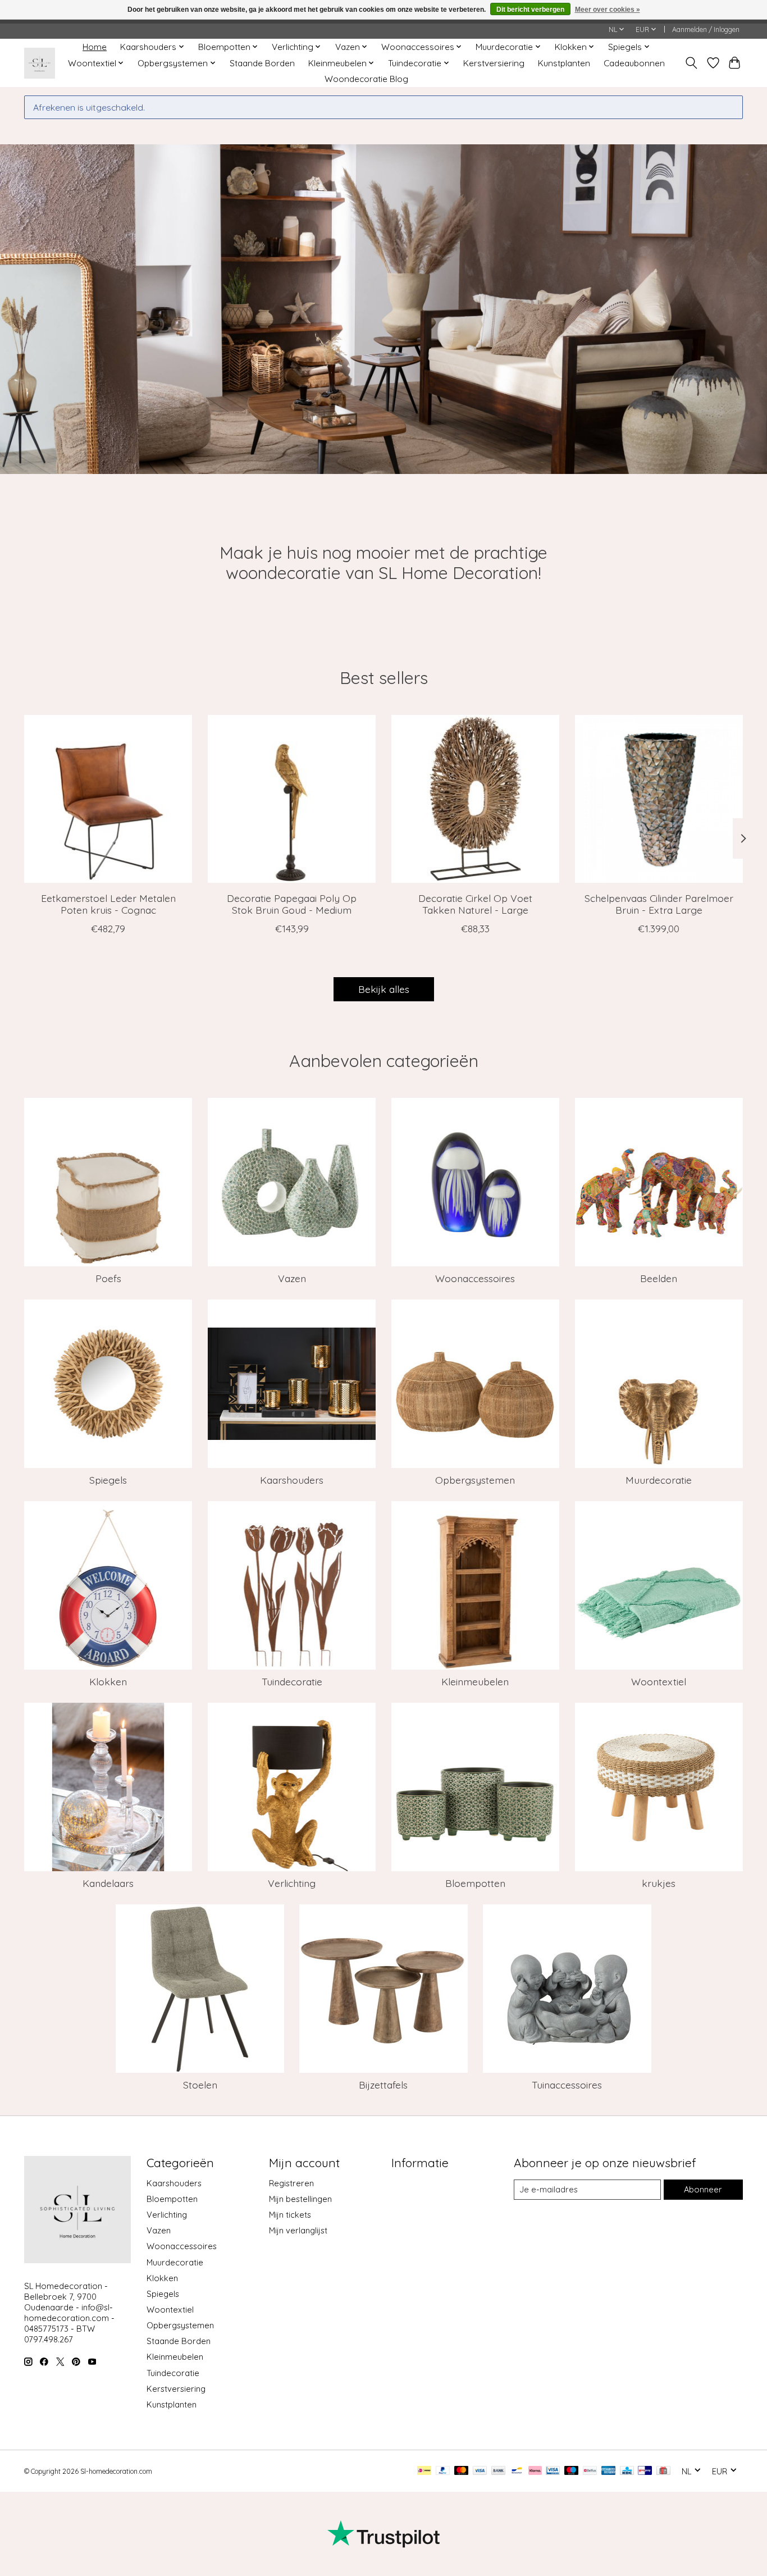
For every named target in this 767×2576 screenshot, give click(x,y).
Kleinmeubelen (475, 1681)
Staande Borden (262, 63)
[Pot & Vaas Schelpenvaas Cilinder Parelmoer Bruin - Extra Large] (659, 799)
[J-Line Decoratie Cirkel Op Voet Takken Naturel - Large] (475, 799)
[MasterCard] (462, 2471)
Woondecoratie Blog (366, 79)
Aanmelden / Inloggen (706, 29)
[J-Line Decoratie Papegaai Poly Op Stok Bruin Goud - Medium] (292, 799)
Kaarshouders (292, 1480)
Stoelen (200, 2085)
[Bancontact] (517, 2471)
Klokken (108, 1681)
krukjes (659, 1883)
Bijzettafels (383, 2085)
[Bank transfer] (499, 2471)
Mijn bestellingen (300, 2199)
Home (95, 47)
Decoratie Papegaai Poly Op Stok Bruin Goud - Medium (292, 904)
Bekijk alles (384, 989)
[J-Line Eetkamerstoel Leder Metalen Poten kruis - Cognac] (108, 799)
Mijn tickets (290, 2215)
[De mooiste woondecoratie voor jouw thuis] (40, 63)
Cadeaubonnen (634, 63)
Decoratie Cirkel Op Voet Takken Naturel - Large (475, 904)
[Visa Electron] (553, 2471)
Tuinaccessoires (567, 2085)
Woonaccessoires (475, 1278)
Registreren (291, 2183)
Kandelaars (108, 1883)
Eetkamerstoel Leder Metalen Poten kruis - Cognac (108, 904)
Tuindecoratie (292, 1681)
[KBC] (627, 2471)
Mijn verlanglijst (298, 2230)
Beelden (659, 1278)
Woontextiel (659, 1681)
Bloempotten (475, 1883)
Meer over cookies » (608, 10)
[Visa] (480, 2471)
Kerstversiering (494, 63)
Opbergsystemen (475, 1480)
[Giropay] (645, 2471)
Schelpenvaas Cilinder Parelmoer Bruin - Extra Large (659, 904)
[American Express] (609, 2471)
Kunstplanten (564, 63)
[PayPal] (443, 2471)
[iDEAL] (424, 2471)
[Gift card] (663, 2471)
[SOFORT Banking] (535, 2471)
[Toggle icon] (691, 63)
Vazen (292, 1278)
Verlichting (292, 1883)
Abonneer (703, 2189)
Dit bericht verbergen (530, 10)
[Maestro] (572, 2471)
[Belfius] (590, 2471)
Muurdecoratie (659, 1480)
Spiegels (108, 1480)
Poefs (108, 1278)
